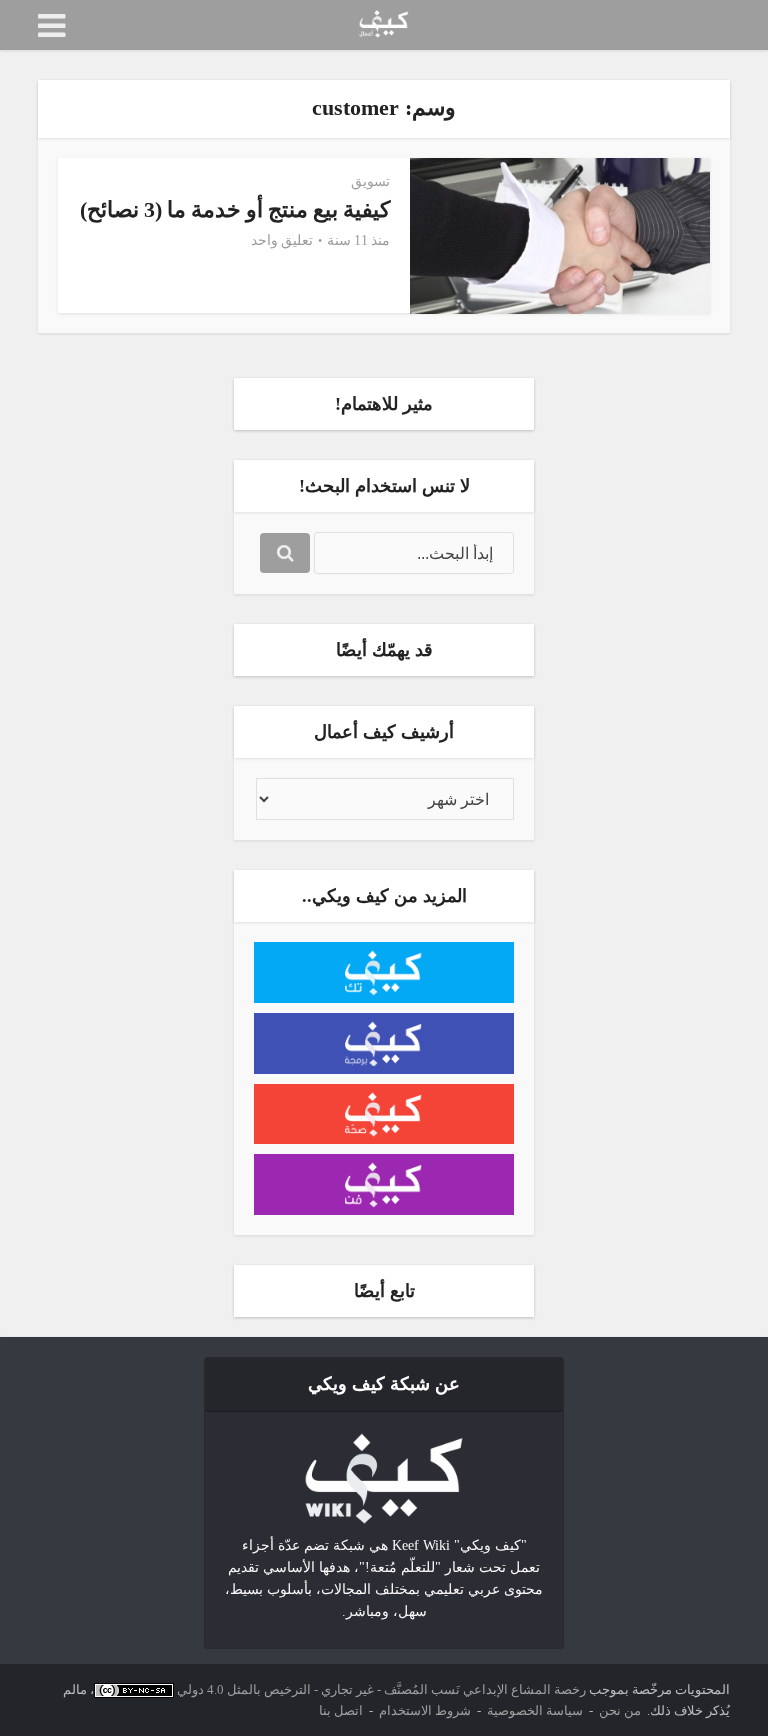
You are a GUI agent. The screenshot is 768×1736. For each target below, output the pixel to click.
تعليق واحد (282, 240)
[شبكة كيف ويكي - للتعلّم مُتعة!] (384, 1477)
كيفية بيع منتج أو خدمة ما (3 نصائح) (235, 209)
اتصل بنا (341, 1710)
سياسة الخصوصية (535, 1710)
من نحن (620, 1710)
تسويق (370, 181)
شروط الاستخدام (425, 1710)
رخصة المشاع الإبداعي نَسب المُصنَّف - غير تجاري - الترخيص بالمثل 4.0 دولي (381, 1689)
